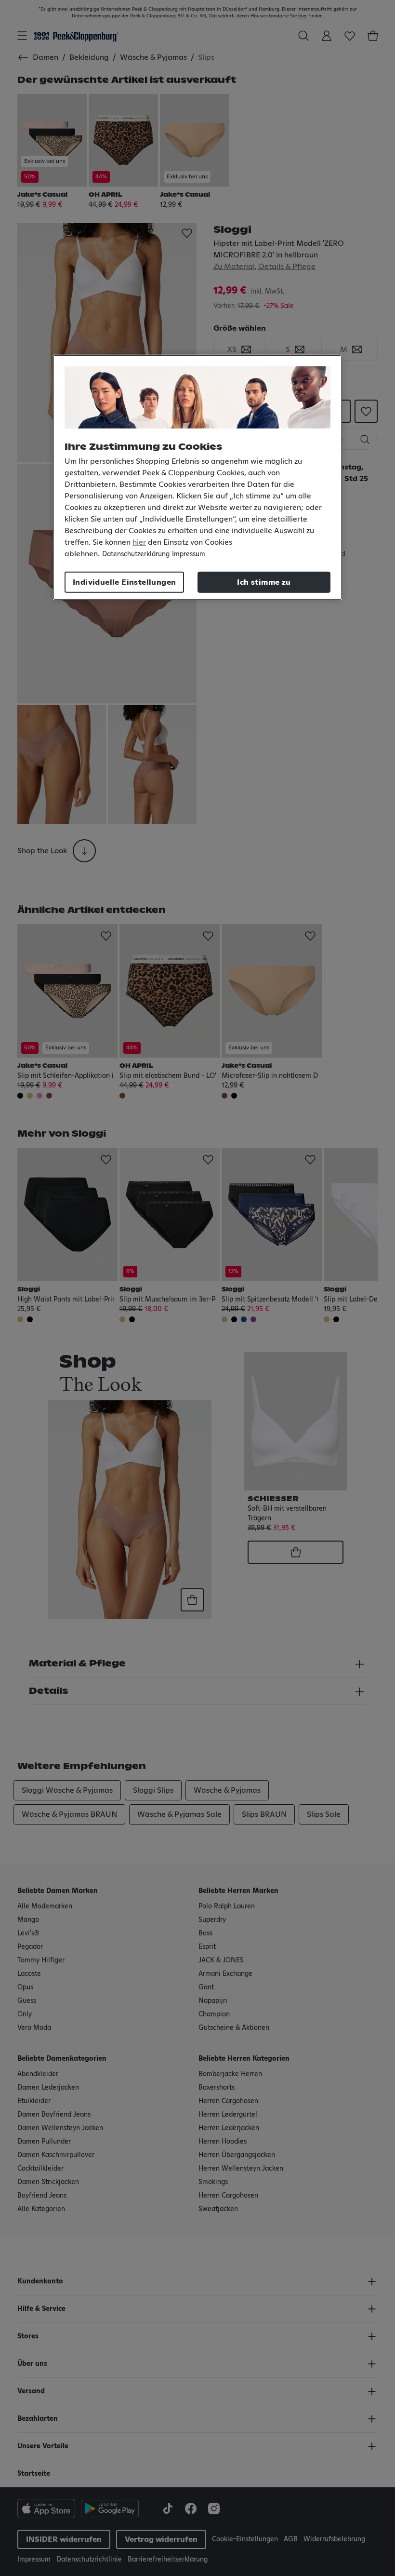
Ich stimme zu (264, 582)
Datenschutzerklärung (136, 554)
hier (139, 542)
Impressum (189, 554)
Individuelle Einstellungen (124, 582)
